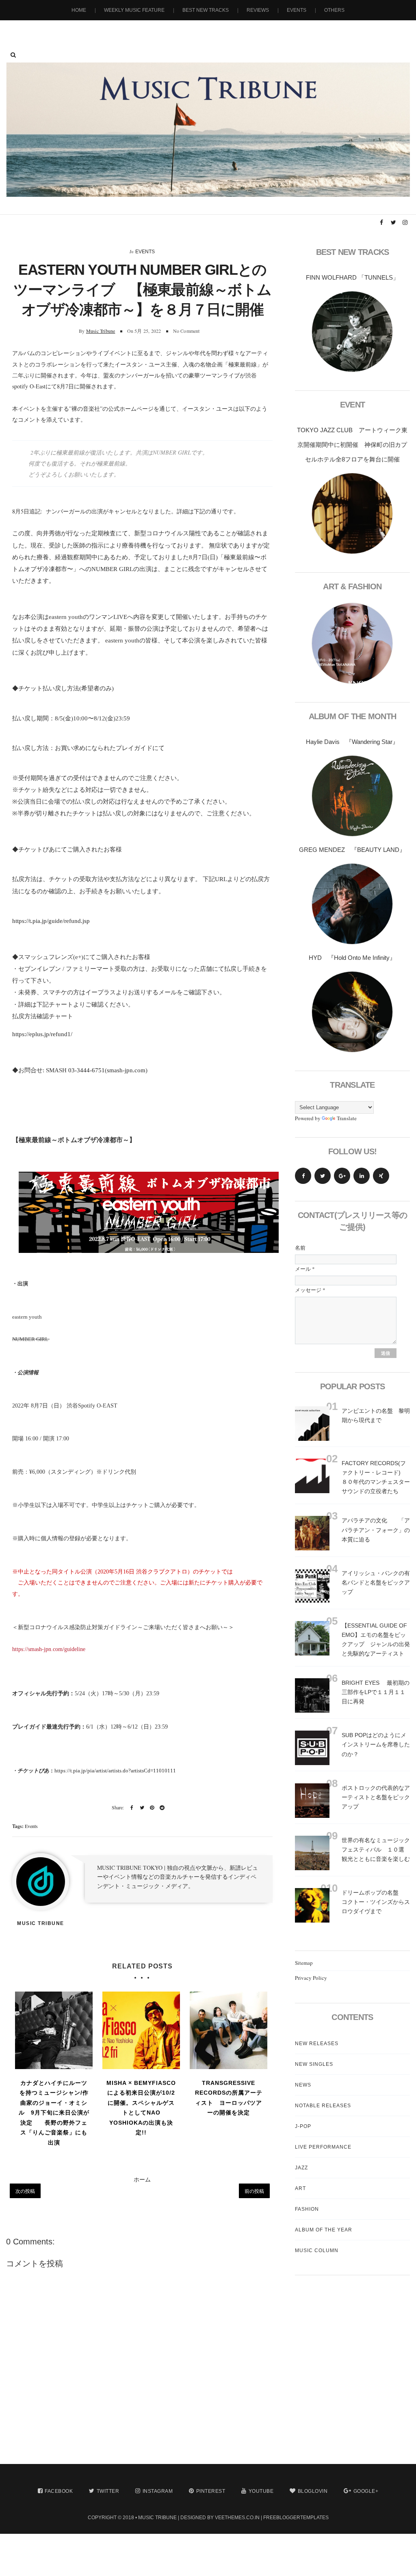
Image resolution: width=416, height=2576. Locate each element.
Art (300, 2188)
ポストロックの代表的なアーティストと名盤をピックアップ (376, 1797)
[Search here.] (13, 55)
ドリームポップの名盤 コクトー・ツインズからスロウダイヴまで (376, 1902)
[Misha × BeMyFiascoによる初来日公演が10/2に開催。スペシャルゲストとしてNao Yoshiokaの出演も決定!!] (141, 2030)
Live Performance (323, 2147)
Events (297, 10)
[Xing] (381, 1176)
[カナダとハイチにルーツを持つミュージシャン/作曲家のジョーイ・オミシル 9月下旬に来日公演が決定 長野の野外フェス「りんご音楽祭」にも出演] (54, 2030)
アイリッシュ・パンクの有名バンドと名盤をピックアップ (376, 1582)
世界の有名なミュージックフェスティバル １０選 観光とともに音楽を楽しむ (379, 1850)
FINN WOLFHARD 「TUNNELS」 (352, 277)
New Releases (317, 2044)
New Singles (314, 2064)
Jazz (301, 2168)
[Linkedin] (362, 1176)
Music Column (317, 2250)
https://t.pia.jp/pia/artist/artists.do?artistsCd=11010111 (115, 1771)
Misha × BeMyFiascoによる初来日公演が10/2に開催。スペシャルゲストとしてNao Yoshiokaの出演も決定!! (141, 2108)
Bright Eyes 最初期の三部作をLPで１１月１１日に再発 (376, 1692)
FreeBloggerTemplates (296, 2518)
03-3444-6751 (87, 1070)
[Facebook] (303, 1176)
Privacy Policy (311, 1978)
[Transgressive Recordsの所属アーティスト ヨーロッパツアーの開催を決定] (229, 2030)
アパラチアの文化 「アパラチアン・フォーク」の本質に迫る (376, 1530)
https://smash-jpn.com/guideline (49, 1649)
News (303, 2085)
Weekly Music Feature (134, 10)
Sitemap (304, 1963)
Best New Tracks (206, 10)
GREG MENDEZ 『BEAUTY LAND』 (352, 850)
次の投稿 (25, 2191)
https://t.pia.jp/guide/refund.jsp (51, 921)
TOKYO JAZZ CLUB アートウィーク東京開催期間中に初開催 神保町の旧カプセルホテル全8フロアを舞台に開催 (352, 445)
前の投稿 (254, 2191)
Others (334, 10)
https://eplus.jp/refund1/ (42, 1034)
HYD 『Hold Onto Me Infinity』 (352, 958)
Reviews (258, 10)
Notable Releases (323, 2106)
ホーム (142, 2179)
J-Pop (303, 2126)
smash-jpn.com (126, 1070)
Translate (347, 1118)
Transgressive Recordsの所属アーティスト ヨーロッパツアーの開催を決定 (229, 2098)
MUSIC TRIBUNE (157, 2518)
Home (79, 10)
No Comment (186, 331)
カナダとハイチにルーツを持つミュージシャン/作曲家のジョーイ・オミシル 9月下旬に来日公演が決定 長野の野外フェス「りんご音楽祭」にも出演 (54, 2113)
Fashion (307, 2209)
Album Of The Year (324, 2230)
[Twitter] (323, 1176)
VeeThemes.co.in (237, 2518)
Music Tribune (101, 331)
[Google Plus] (342, 1176)
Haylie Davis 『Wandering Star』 (352, 742)
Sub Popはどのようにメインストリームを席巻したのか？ (376, 1744)
